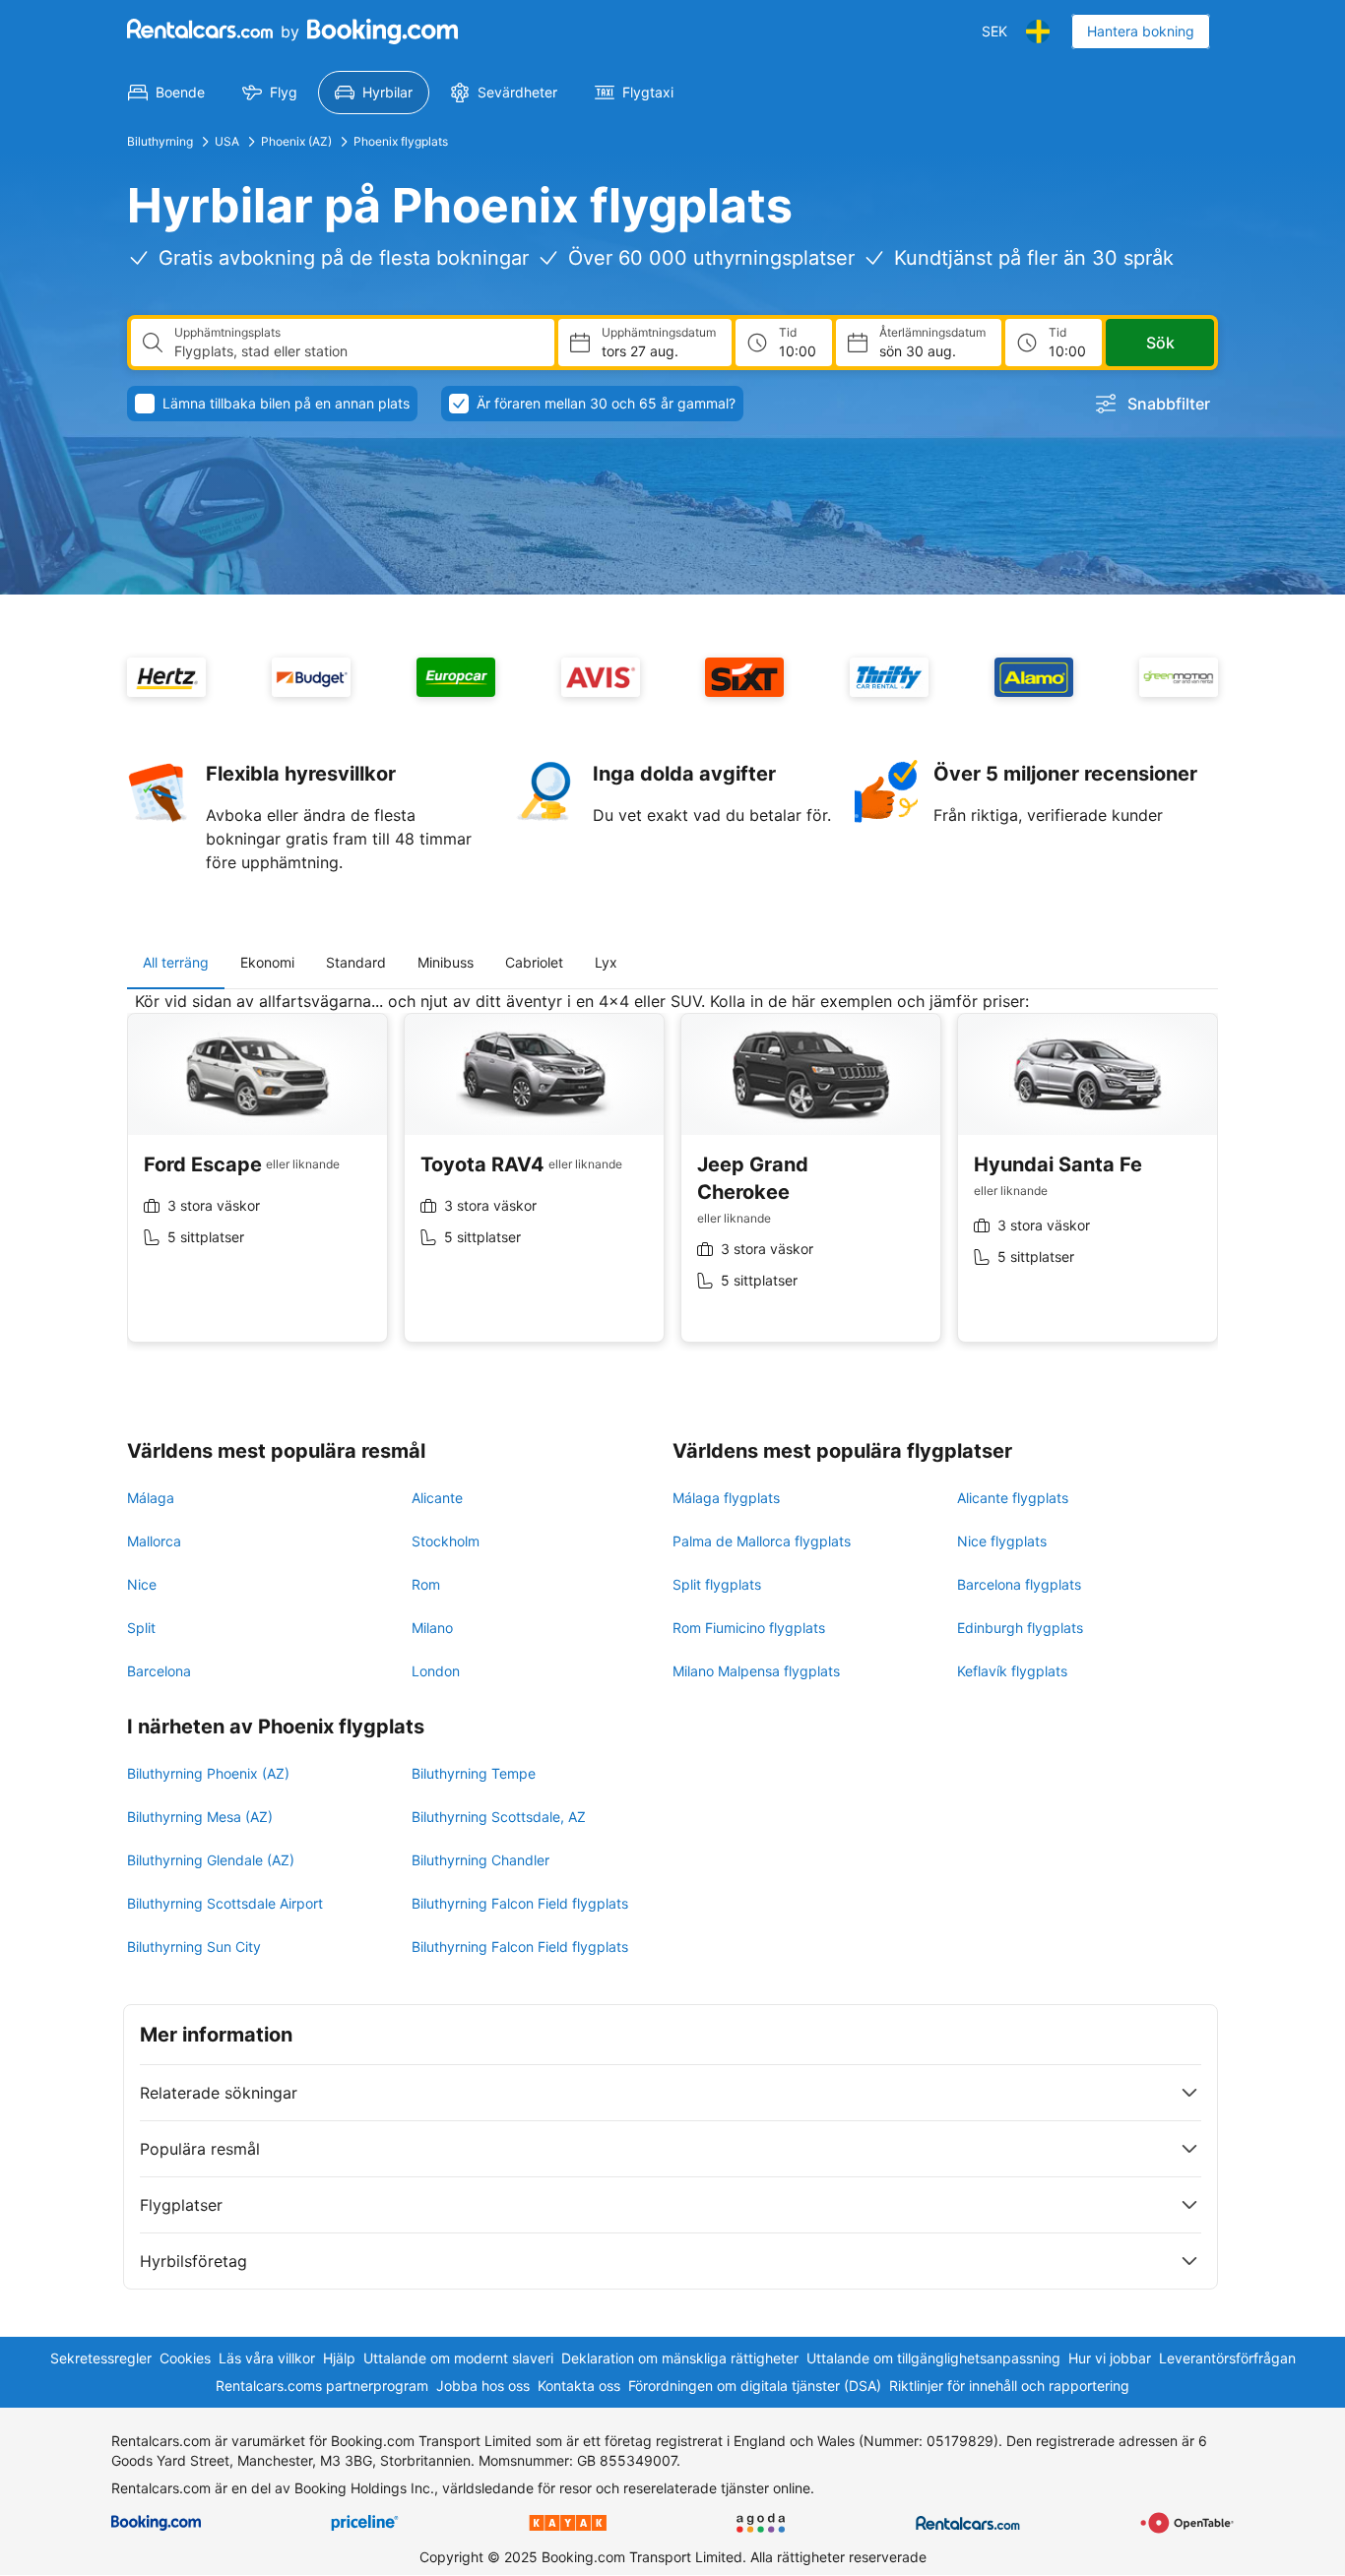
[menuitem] (166, 93)
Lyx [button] (606, 962)
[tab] (176, 963)
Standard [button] (356, 962)
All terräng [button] (176, 962)
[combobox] (356, 351)
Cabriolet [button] (534, 962)
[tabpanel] (672, 1182)
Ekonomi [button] (267, 962)
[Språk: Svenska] (1038, 31)
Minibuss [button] (446, 962)
